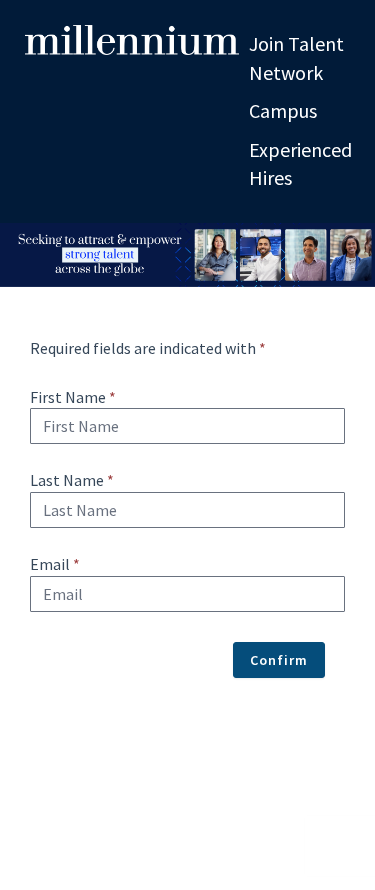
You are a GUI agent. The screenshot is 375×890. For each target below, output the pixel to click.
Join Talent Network (296, 58)
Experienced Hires (300, 164)
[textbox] (187, 426)
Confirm (279, 660)
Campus (283, 110)
